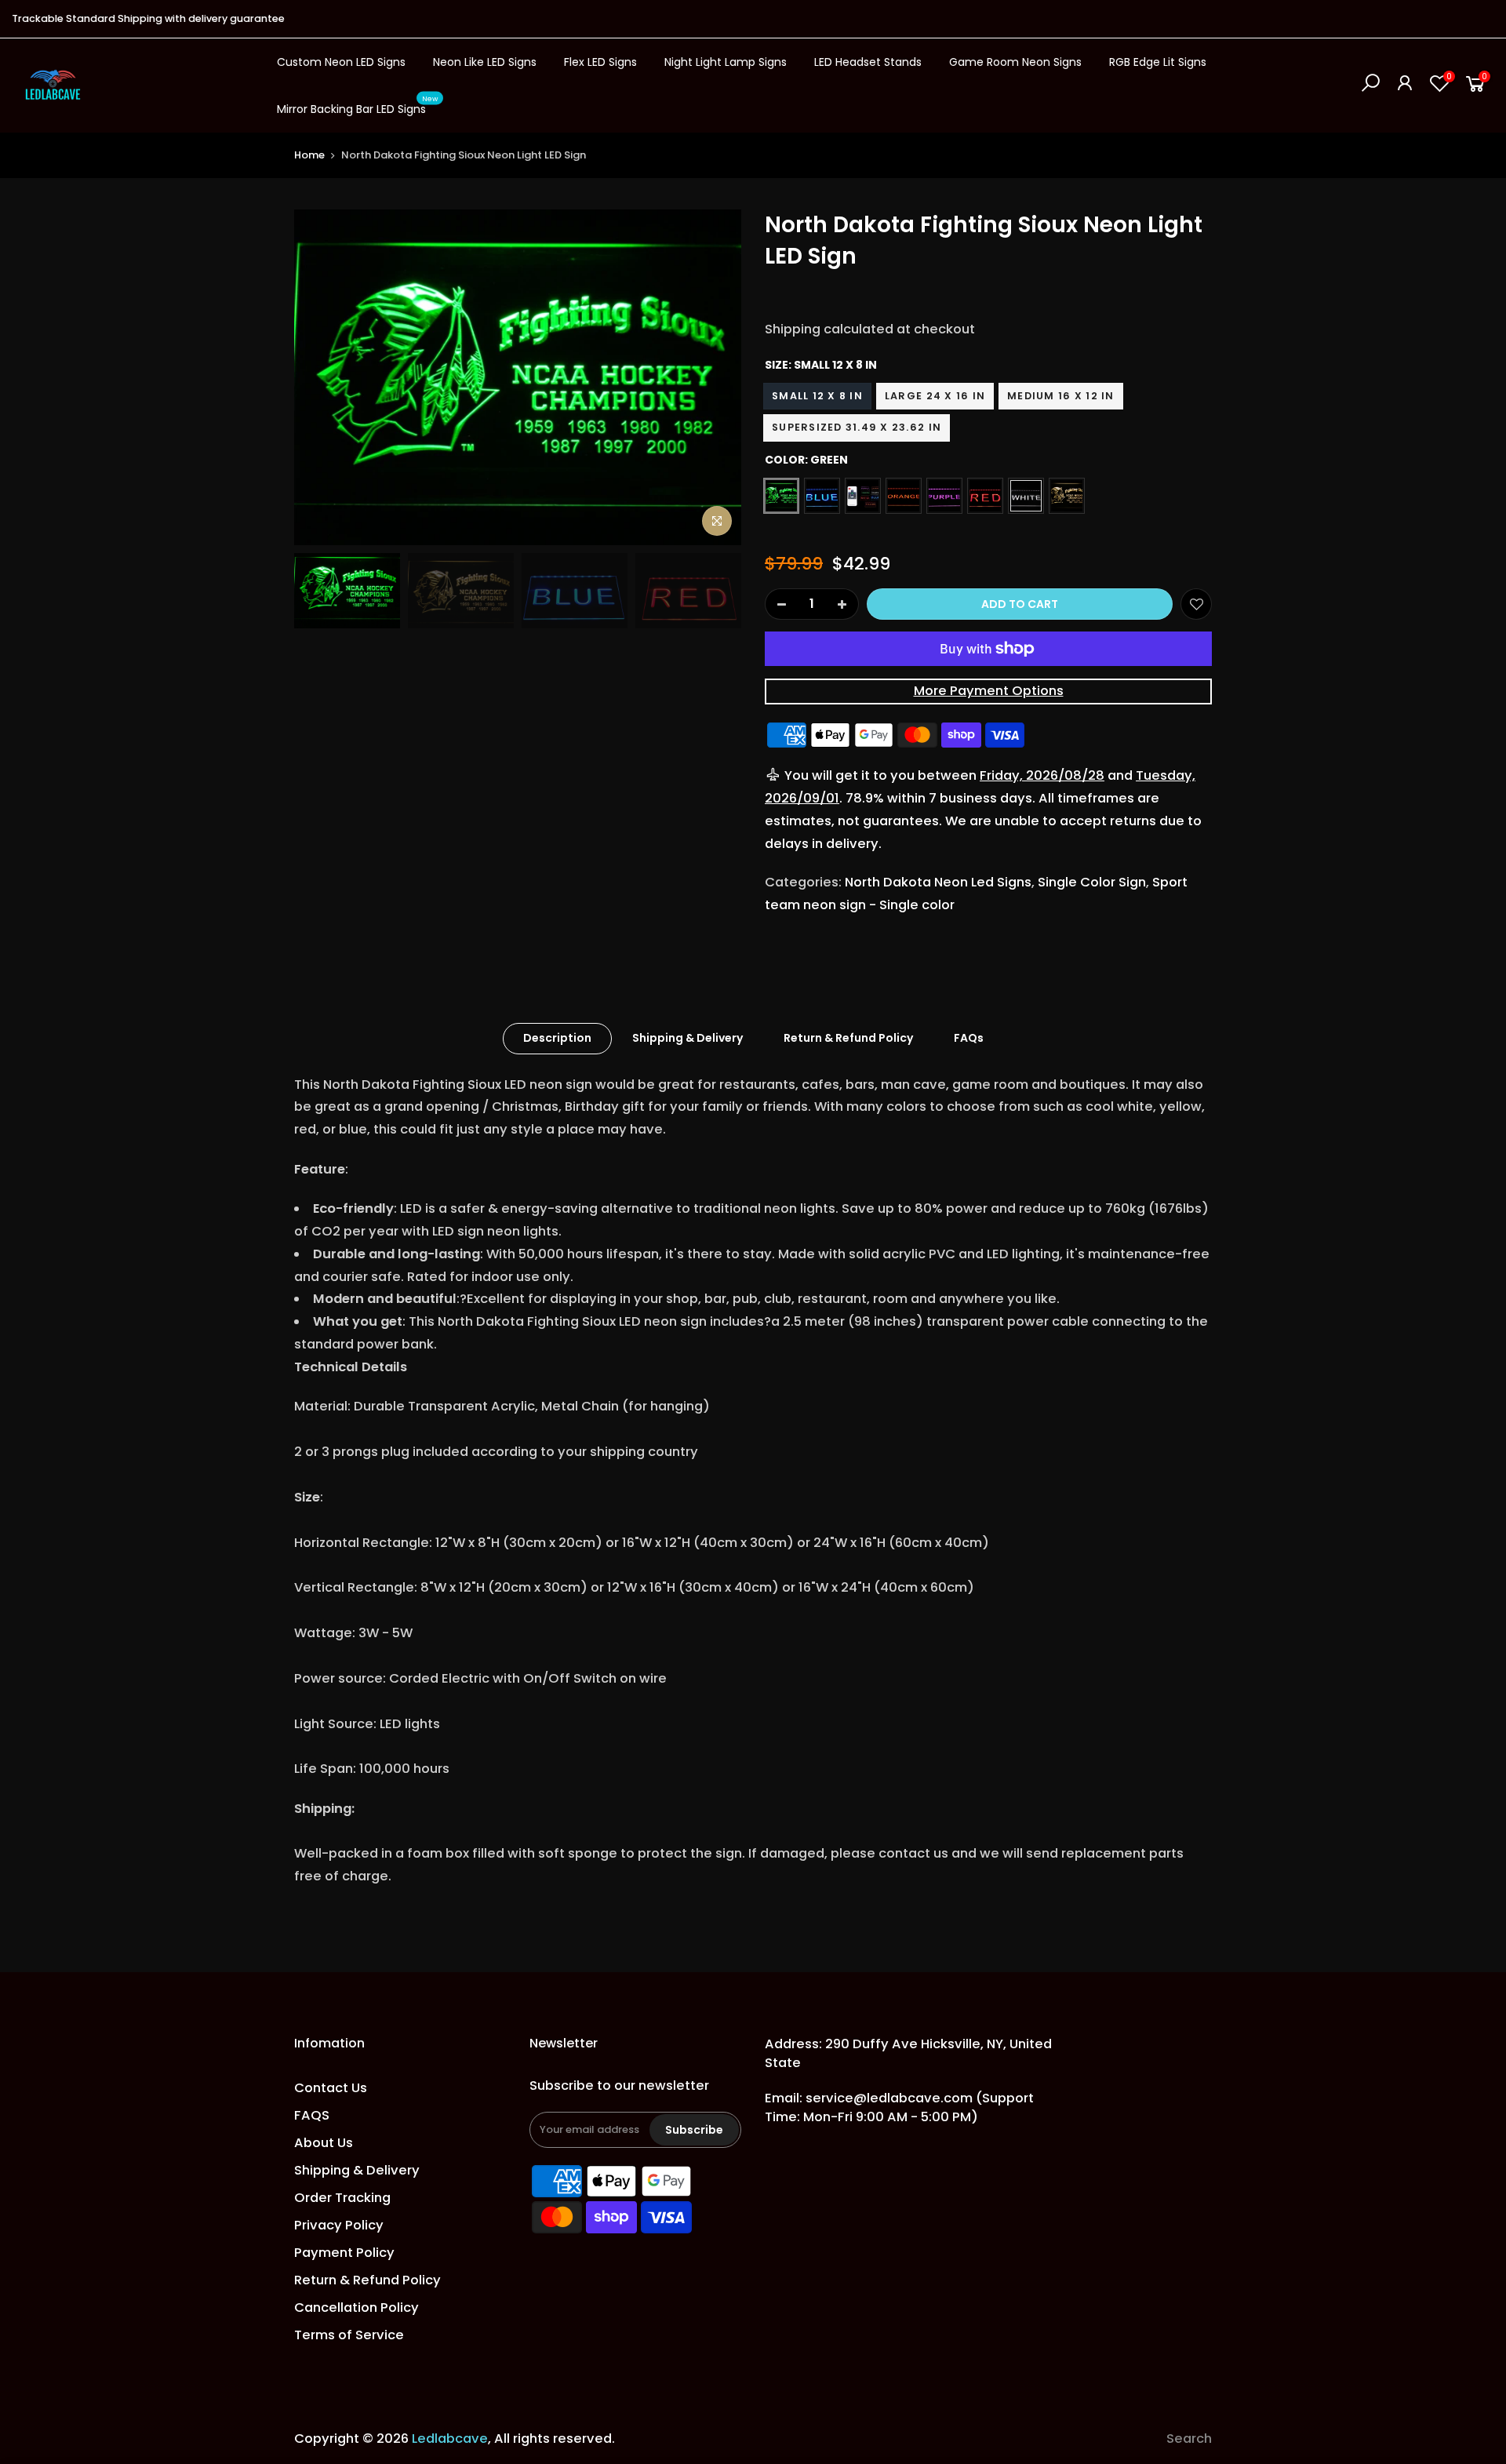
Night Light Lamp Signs (726, 62)
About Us (324, 2143)
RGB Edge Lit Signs (1158, 62)
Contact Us (331, 2088)
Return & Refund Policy (848, 1038)
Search (1189, 2439)
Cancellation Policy (356, 2307)
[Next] (714, 377)
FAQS (312, 2115)
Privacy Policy (339, 2225)
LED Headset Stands (868, 62)
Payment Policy (344, 2253)
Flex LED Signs (600, 62)
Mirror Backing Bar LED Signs (358, 106)
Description (557, 1038)
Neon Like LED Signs (485, 62)
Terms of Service (349, 2335)
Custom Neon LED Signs (341, 62)
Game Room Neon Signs (1015, 62)
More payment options (989, 691)
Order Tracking (342, 2198)
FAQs (969, 1038)
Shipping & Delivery (688, 1038)
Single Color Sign (1092, 882)
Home (309, 155)
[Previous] (322, 377)
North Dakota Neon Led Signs (938, 882)
